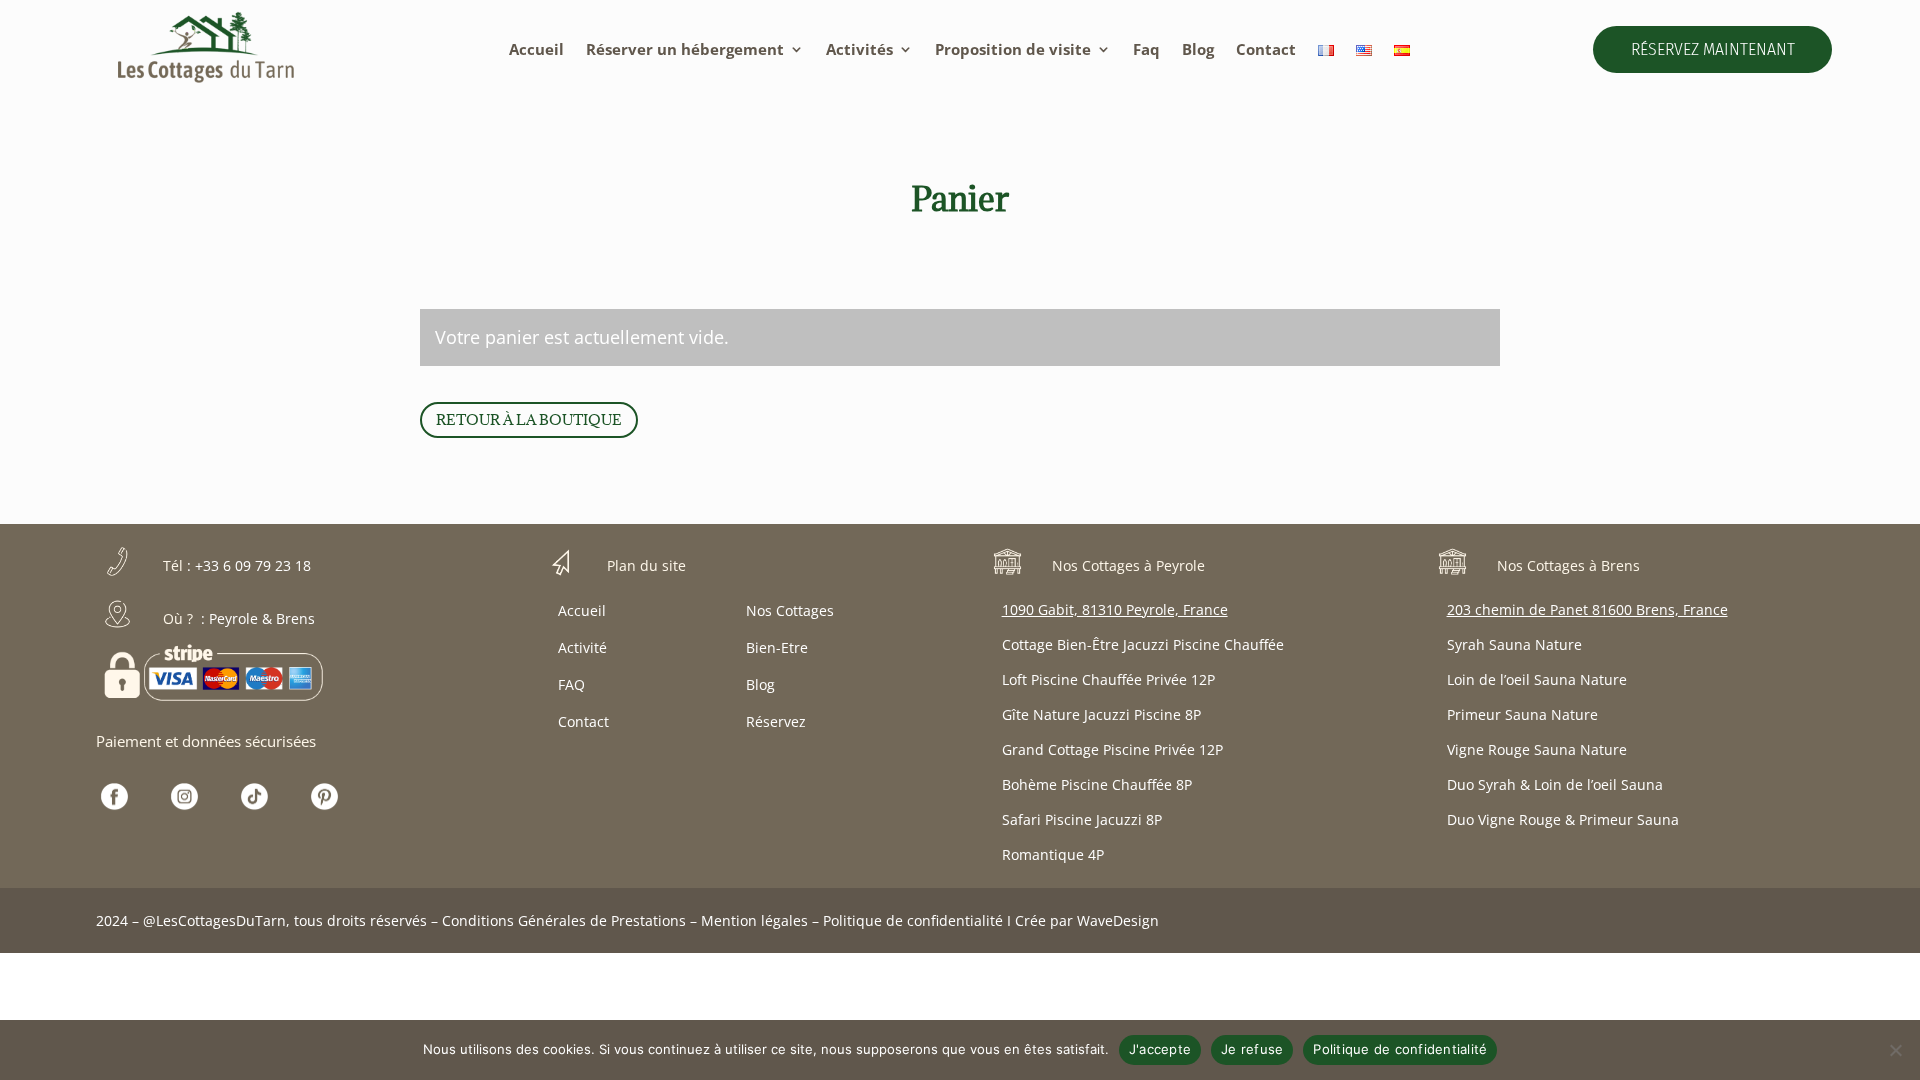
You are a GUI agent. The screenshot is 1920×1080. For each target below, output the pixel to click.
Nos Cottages (790, 610)
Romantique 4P (1053, 854)
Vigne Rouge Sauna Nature (1537, 749)
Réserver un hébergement (685, 50)
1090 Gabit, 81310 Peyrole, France (1115, 609)
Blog (1198, 50)
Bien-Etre (777, 647)
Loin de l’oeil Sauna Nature (1537, 679)
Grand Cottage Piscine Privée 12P (1112, 749)
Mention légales (754, 920)
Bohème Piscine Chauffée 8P (1097, 784)
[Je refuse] (1895, 1050)
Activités (859, 50)
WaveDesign (1118, 920)
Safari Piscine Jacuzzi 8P (1082, 819)
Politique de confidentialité (913, 920)
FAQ (571, 684)
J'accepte (1160, 1049)
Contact (1266, 50)
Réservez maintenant (1713, 49)
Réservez (776, 721)
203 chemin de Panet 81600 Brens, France (1587, 609)
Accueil (536, 50)
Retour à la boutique (529, 419)
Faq (1146, 50)
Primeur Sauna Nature (1522, 714)
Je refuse (1252, 1049)
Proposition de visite (1013, 50)
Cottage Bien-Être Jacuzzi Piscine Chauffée (1143, 644)
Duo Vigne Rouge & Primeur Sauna (1563, 819)
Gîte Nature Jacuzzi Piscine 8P (1101, 714)
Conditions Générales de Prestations (564, 920)
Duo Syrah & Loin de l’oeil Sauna (1555, 784)
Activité (582, 647)
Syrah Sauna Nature (1514, 644)
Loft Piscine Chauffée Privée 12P (1108, 679)
